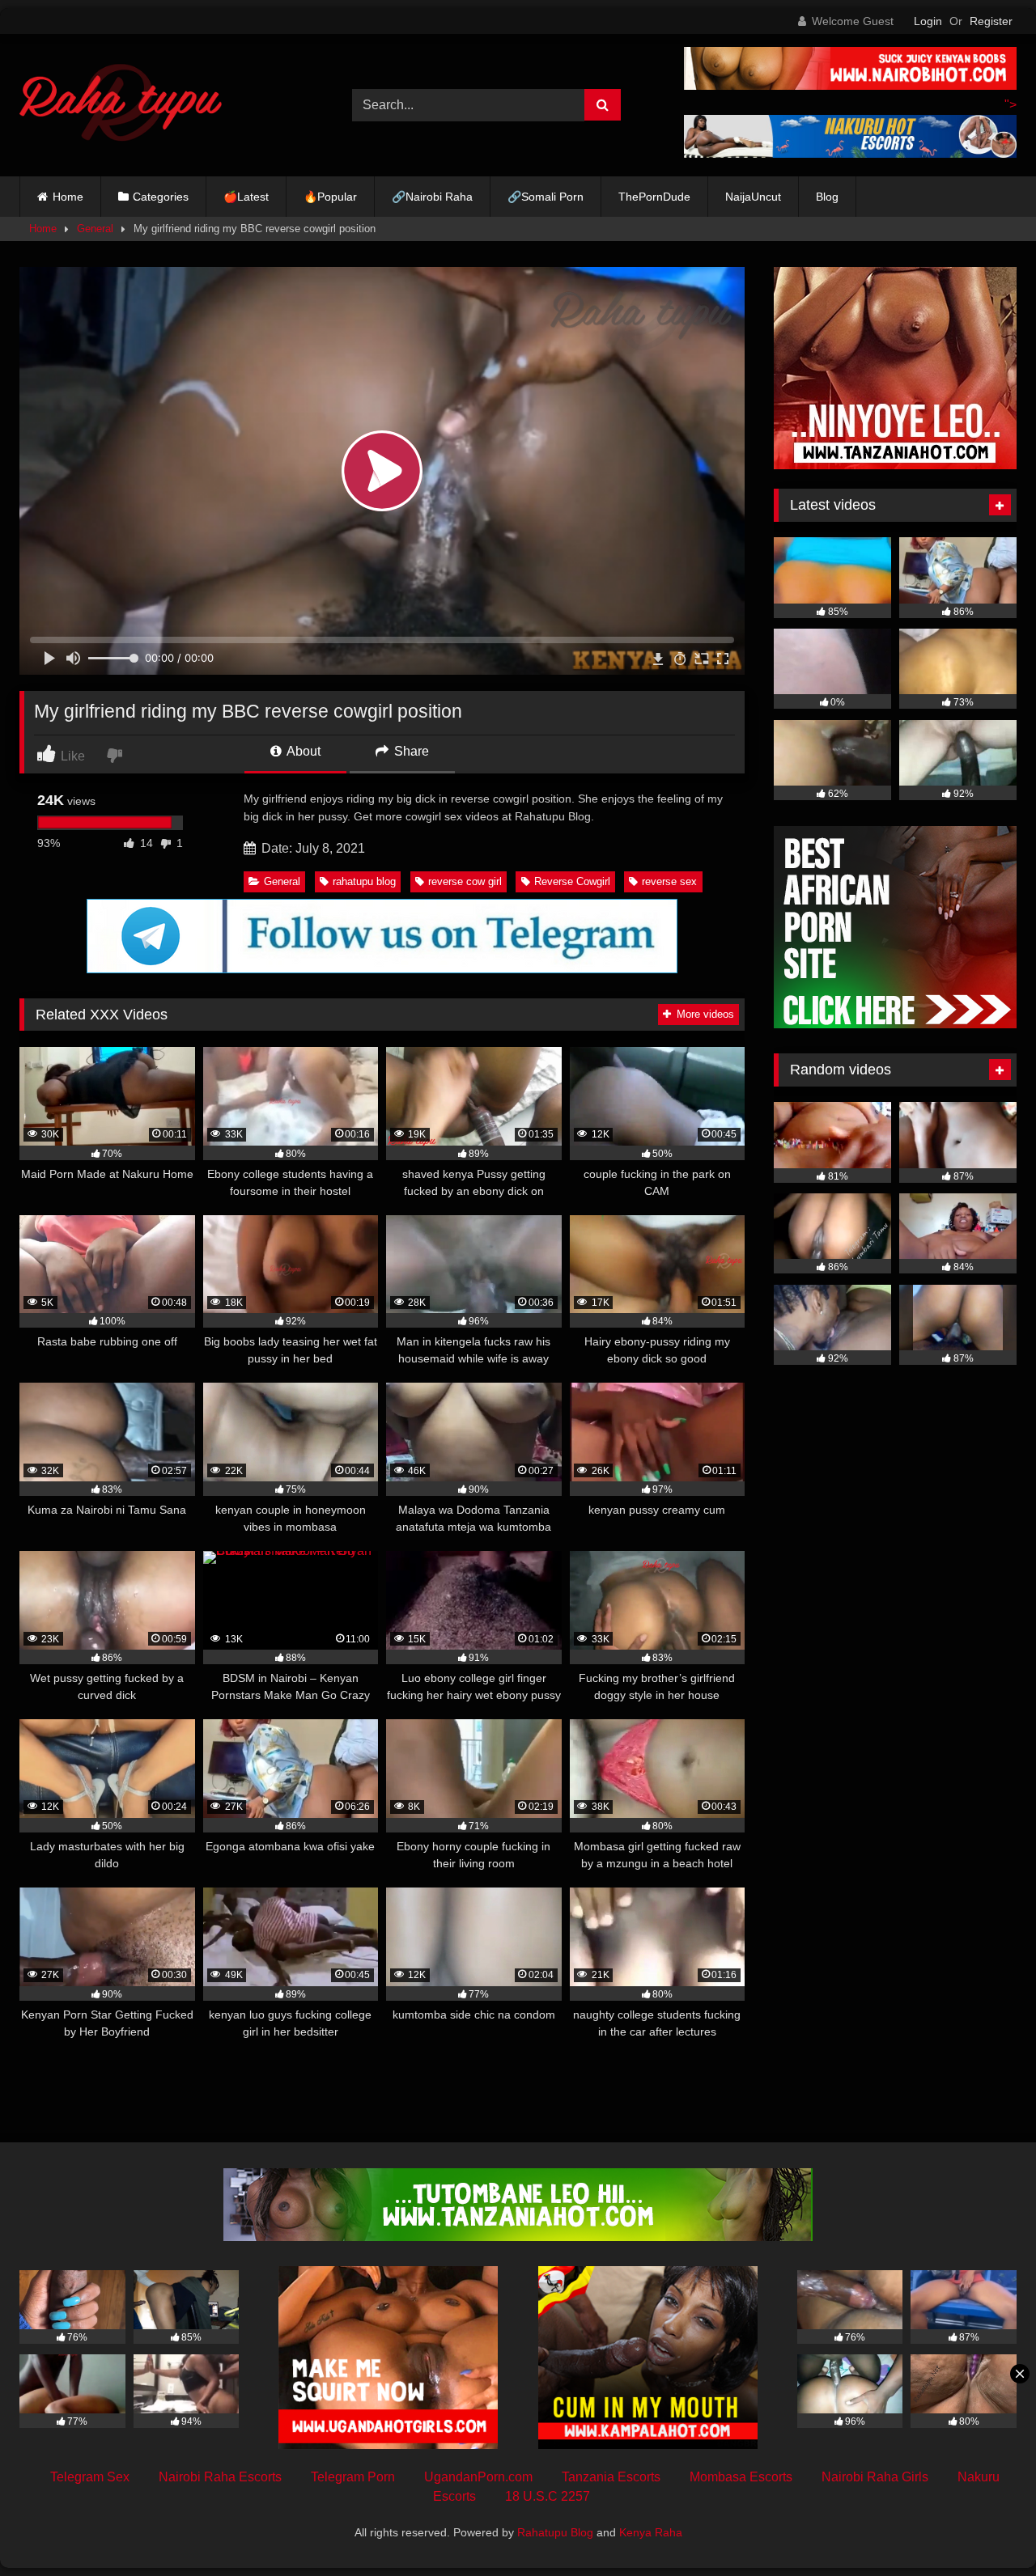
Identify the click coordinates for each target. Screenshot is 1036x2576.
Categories (161, 197)
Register (991, 21)
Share (410, 751)
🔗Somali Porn (546, 197)
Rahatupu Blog (555, 2532)
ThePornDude (654, 197)
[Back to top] (986, 2528)
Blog (827, 197)
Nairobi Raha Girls (875, 2477)
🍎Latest (246, 197)
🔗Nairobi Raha (432, 197)
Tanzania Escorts (611, 2477)
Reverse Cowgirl (572, 881)
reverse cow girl (465, 881)
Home (68, 197)
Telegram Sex (90, 2477)
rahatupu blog (364, 881)
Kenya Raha (651, 2532)
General (95, 229)
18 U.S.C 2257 (548, 2496)
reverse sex (669, 881)
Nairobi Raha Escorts (220, 2477)
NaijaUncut (753, 197)
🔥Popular (330, 197)
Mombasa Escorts (741, 2477)
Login (928, 21)
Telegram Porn (353, 2477)
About (302, 751)
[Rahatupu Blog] (121, 105)
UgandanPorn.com (478, 2477)
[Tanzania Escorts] (895, 465)
